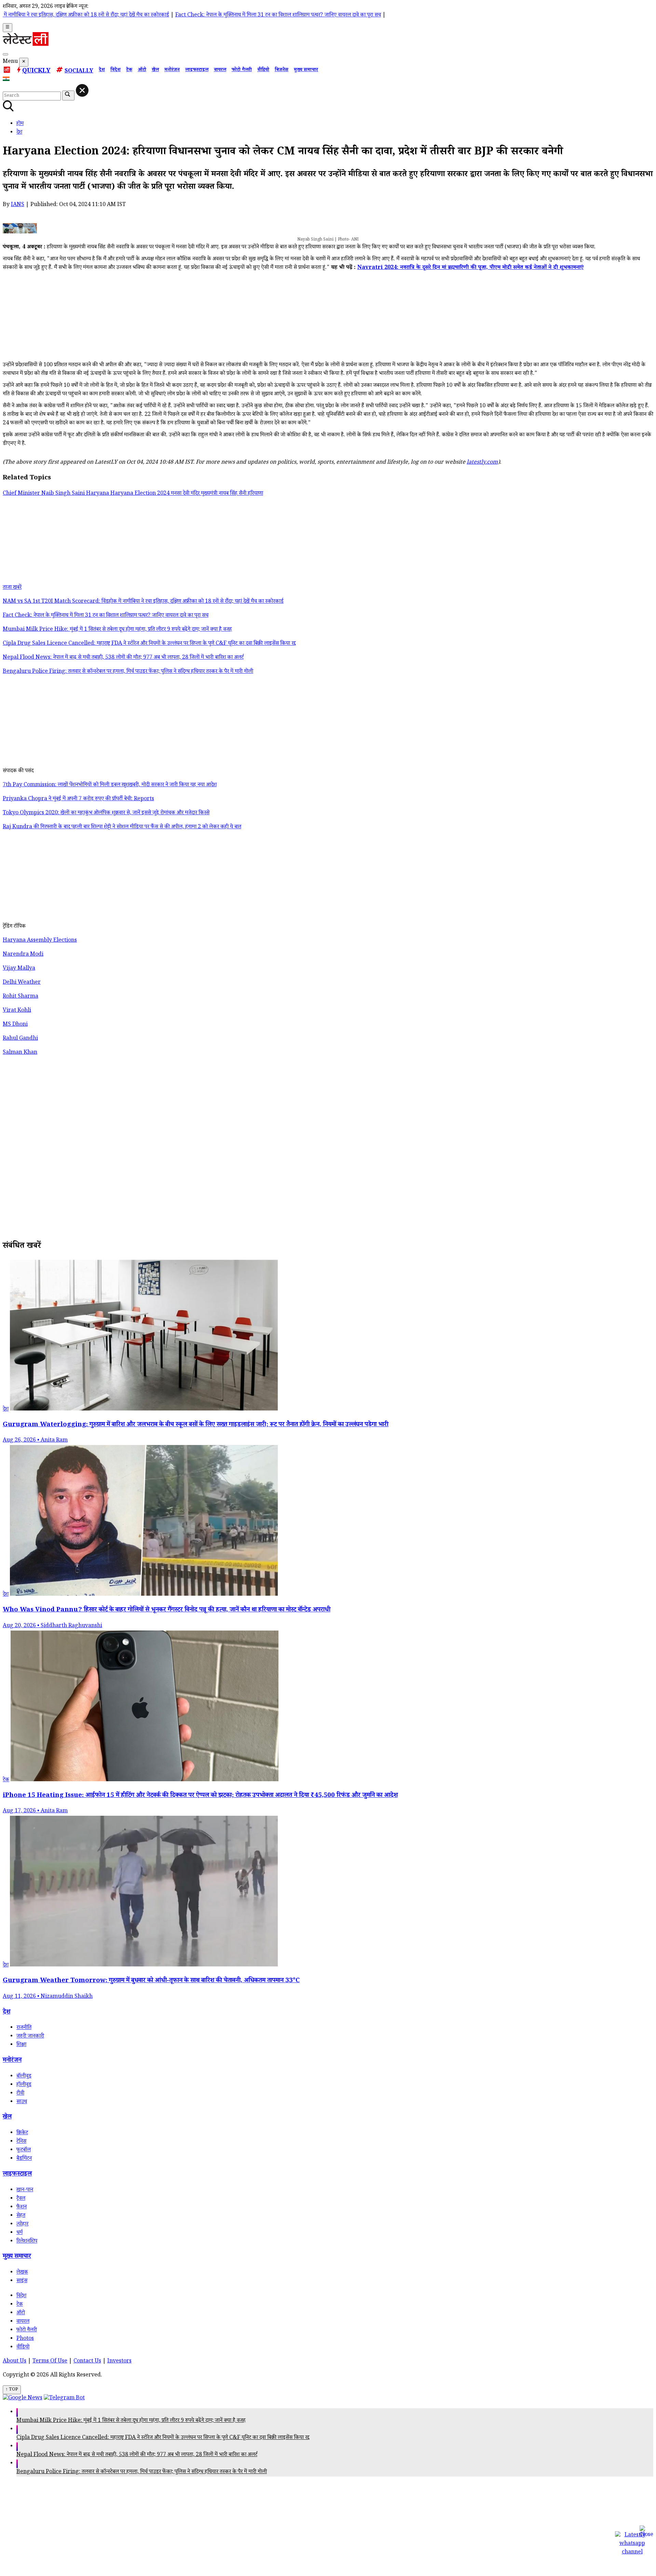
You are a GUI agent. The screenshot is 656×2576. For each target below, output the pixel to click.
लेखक (22, 2273)
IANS (18, 205)
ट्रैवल (21, 2199)
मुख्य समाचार (306, 70)
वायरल (220, 70)
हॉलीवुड (24, 2085)
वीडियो (263, 70)
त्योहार (22, 2225)
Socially (79, 72)
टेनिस (21, 2142)
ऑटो (142, 70)
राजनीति (24, 2028)
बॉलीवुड (24, 2077)
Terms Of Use (50, 2362)
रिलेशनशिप (27, 2242)
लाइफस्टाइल (197, 70)
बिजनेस (282, 70)
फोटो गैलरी (242, 70)
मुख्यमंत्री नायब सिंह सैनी (224, 494)
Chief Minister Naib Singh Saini (44, 494)
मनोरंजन (172, 70)
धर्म (19, 2233)
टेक (129, 70)
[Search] (5, 54)
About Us (15, 2362)
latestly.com (482, 463)
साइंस (22, 2281)
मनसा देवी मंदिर (186, 494)
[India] (7, 80)
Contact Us (87, 2362)
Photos (25, 2339)
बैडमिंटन (24, 2159)
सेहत (21, 2216)
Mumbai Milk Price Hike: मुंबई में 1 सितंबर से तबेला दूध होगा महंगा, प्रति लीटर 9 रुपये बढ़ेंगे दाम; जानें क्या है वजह (131, 2421)
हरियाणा (255, 494)
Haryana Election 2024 (141, 494)
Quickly (36, 71)
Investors (119, 2362)
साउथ (22, 2102)
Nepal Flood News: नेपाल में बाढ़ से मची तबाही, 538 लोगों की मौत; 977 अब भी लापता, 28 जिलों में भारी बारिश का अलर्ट (137, 2455)
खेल (155, 70)
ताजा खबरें (12, 588)
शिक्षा (21, 2045)
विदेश (115, 70)
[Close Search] (82, 90)
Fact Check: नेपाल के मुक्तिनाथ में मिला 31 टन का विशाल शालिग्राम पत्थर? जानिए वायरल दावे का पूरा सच (203, 16)
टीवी (20, 2094)
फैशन (22, 2207)
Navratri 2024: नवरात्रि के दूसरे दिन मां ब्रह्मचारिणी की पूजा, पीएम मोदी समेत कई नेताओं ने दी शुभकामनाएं (470, 268)
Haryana (98, 494)
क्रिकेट (22, 2133)
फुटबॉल (24, 2150)
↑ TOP (12, 2390)
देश (102, 70)
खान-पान (25, 2190)
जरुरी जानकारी (30, 2037)
